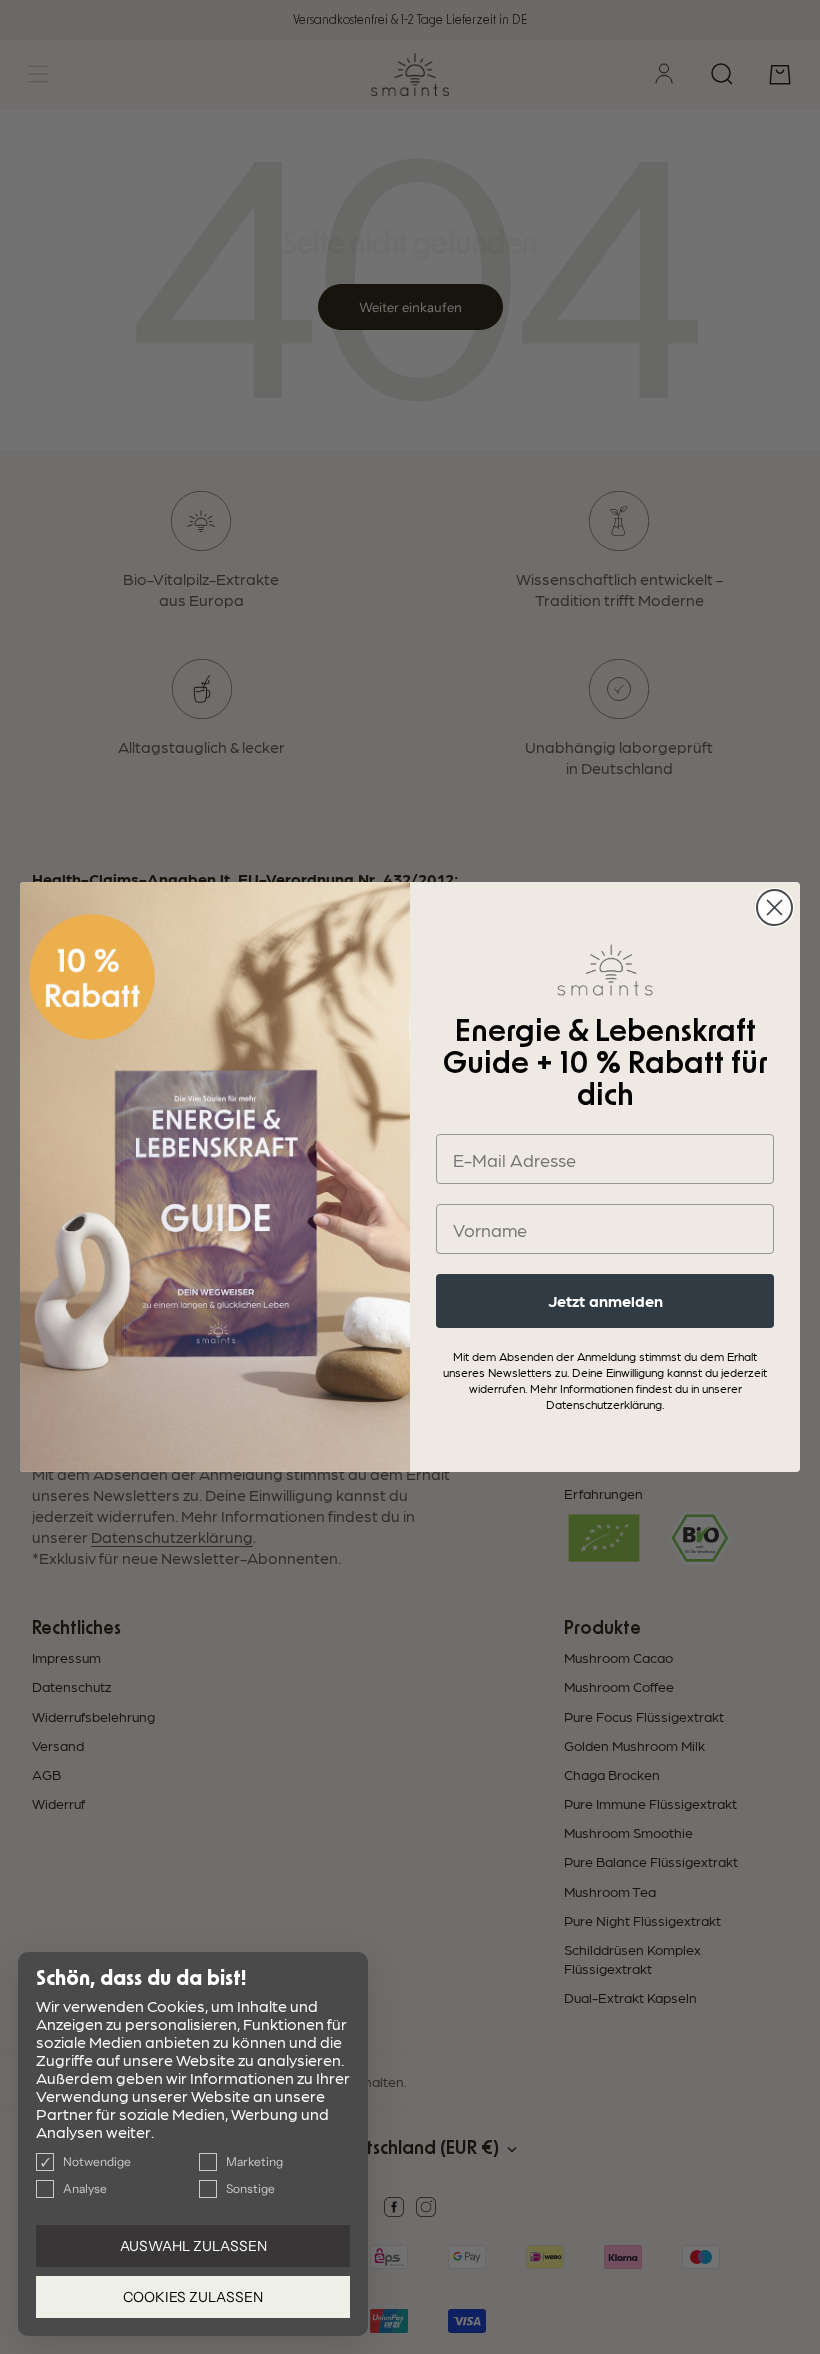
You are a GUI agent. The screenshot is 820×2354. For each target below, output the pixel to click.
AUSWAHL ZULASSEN (193, 2246)
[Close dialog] (774, 907)
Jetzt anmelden (605, 1300)
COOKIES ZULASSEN (193, 2297)
